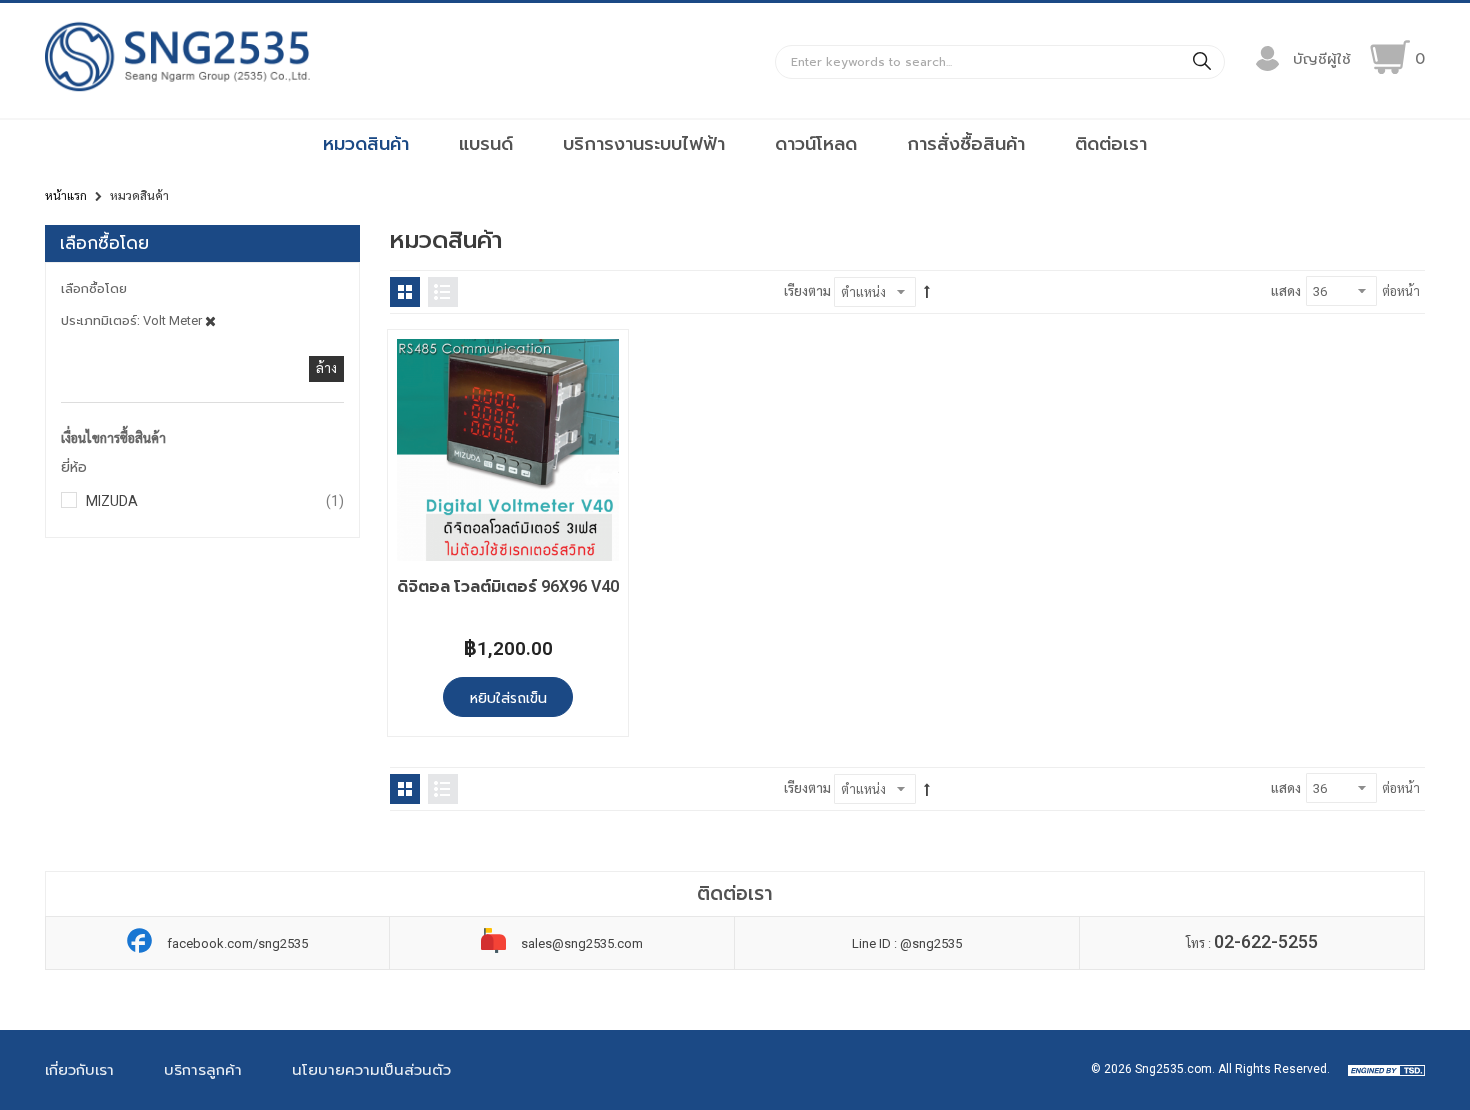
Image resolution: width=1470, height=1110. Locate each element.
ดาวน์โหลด (816, 144)
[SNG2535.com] (177, 90)
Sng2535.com (1173, 1069)
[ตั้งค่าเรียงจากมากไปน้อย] (927, 292)
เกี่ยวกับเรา (79, 1070)
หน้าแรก (66, 196)
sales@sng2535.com (582, 943)
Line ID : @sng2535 (907, 943)
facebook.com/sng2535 (237, 943)
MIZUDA (215, 500)
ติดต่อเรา (1111, 144)
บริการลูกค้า (203, 1070)
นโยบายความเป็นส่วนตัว (371, 1070)
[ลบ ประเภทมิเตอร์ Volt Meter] (210, 320)
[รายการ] (443, 292)
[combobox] (1000, 62)
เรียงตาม (807, 291)
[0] (1390, 57)
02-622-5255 (1266, 941)
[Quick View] (420, 362)
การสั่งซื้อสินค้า (966, 144)
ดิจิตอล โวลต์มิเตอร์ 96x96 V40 (508, 586)
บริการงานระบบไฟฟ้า (644, 144)
